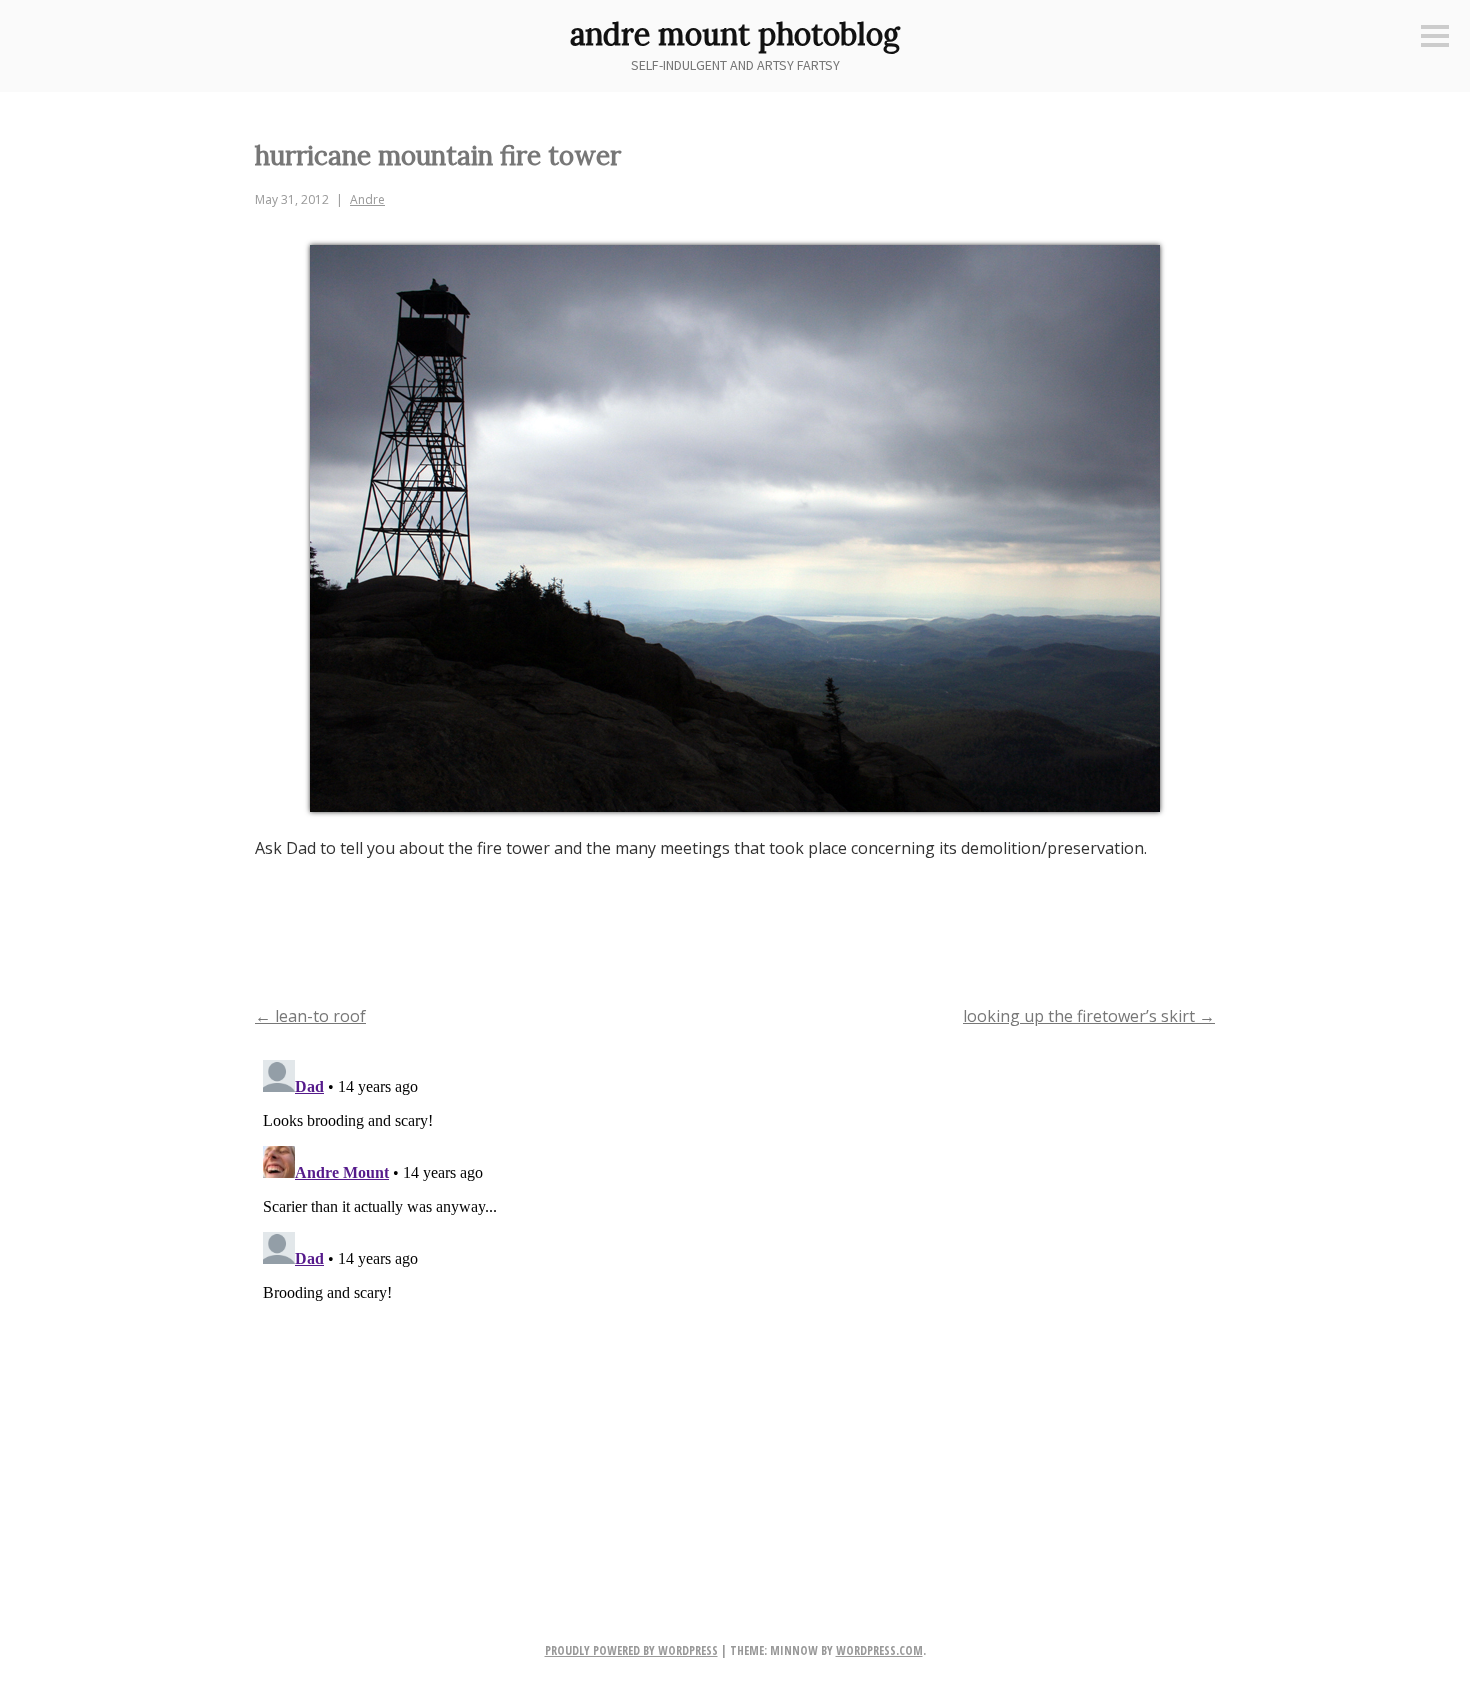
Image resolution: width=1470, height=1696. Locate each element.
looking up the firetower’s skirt (1089, 1016)
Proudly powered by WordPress (631, 1650)
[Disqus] (735, 1302)
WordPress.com (879, 1650)
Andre (367, 199)
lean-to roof (310, 1016)
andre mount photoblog (735, 34)
